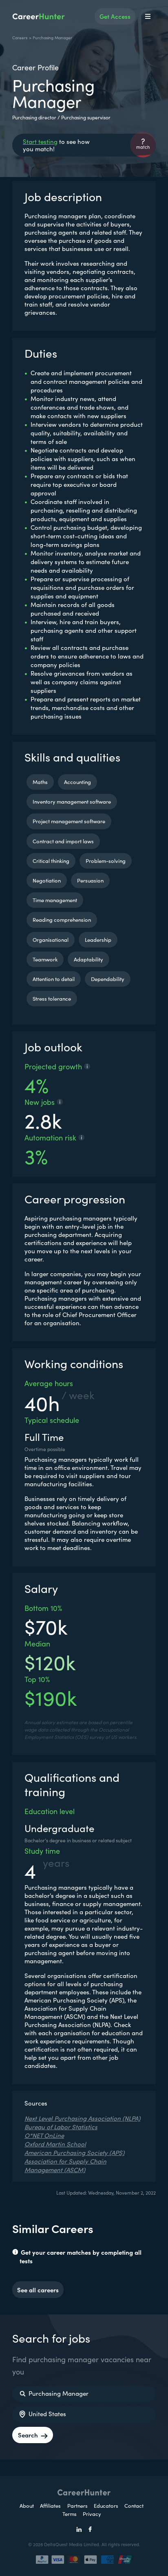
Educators (107, 2505)
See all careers (38, 2290)
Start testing (40, 141)
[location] (22, 2415)
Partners (78, 2505)
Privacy (92, 2514)
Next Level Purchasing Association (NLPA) (82, 2118)
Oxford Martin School (55, 2144)
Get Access (115, 16)
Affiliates (50, 2505)
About (27, 2505)
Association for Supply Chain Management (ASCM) (65, 2165)
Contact (134, 2505)
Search (28, 2435)
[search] (22, 2394)
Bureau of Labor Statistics (61, 2127)
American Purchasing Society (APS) (74, 2152)
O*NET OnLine (44, 2135)
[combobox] (84, 2394)
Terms (70, 2514)
